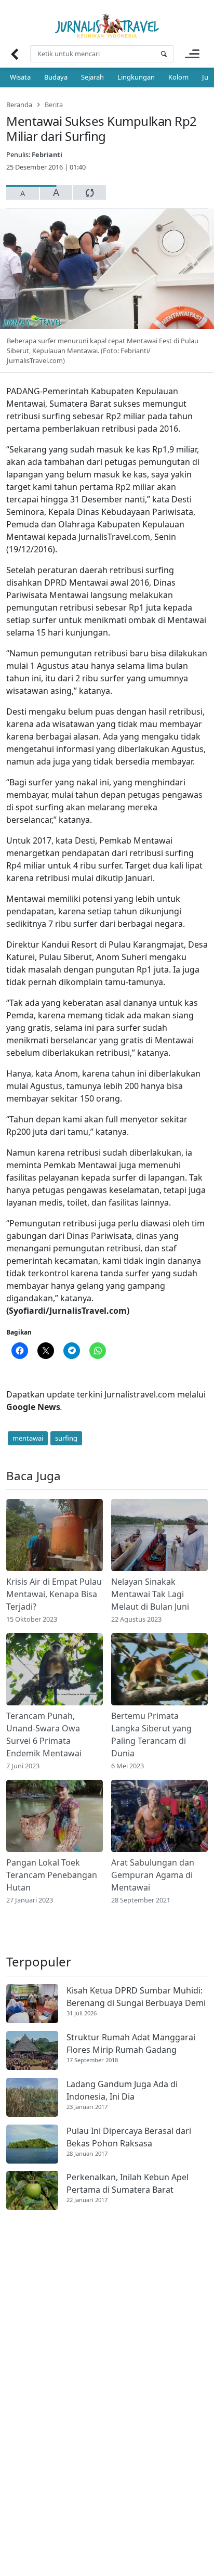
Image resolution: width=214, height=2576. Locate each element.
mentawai (28, 1438)
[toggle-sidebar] (192, 54)
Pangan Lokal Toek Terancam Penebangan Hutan (52, 1875)
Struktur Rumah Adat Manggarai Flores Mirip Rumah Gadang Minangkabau (131, 2044)
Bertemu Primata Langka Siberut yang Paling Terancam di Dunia (151, 1734)
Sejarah (92, 77)
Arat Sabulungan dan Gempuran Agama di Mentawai (153, 1875)
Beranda (19, 105)
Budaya (56, 77)
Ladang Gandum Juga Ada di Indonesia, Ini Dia (122, 2090)
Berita (54, 105)
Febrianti (47, 154)
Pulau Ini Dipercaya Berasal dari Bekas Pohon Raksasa (129, 2137)
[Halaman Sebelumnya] (14, 54)
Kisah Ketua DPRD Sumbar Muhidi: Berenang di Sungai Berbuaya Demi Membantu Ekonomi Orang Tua (136, 1997)
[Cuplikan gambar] (55, 1535)
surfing (66, 1438)
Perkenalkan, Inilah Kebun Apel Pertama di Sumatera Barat (128, 2183)
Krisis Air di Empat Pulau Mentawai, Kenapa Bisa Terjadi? (54, 1594)
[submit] (164, 54)
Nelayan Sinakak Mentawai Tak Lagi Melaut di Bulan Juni (150, 1594)
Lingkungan (136, 77)
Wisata (20, 77)
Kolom (178, 77)
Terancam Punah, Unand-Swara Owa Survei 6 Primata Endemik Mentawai (44, 1734)
